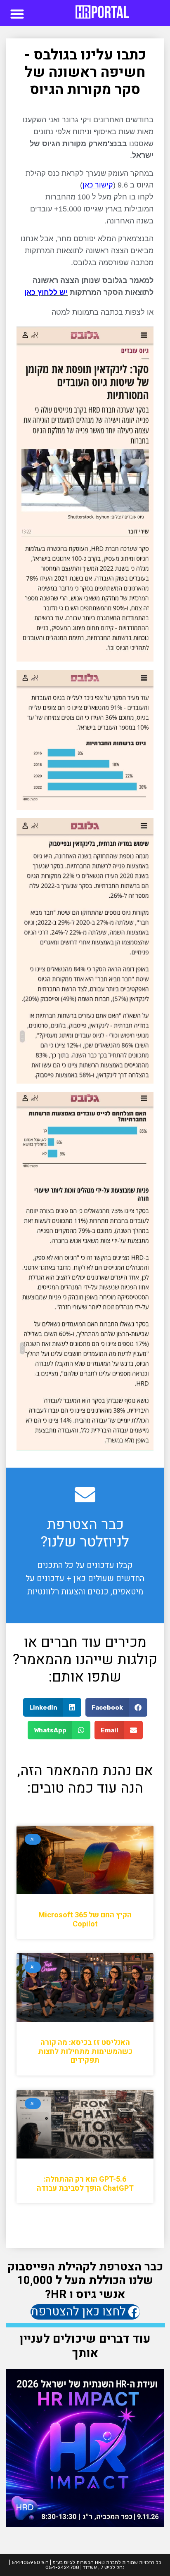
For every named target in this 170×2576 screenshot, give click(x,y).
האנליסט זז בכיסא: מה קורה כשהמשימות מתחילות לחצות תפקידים (85, 2052)
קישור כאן (98, 185)
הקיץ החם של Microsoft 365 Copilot (85, 1920)
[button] (17, 14)
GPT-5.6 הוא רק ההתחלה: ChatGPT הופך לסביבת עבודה (85, 2184)
